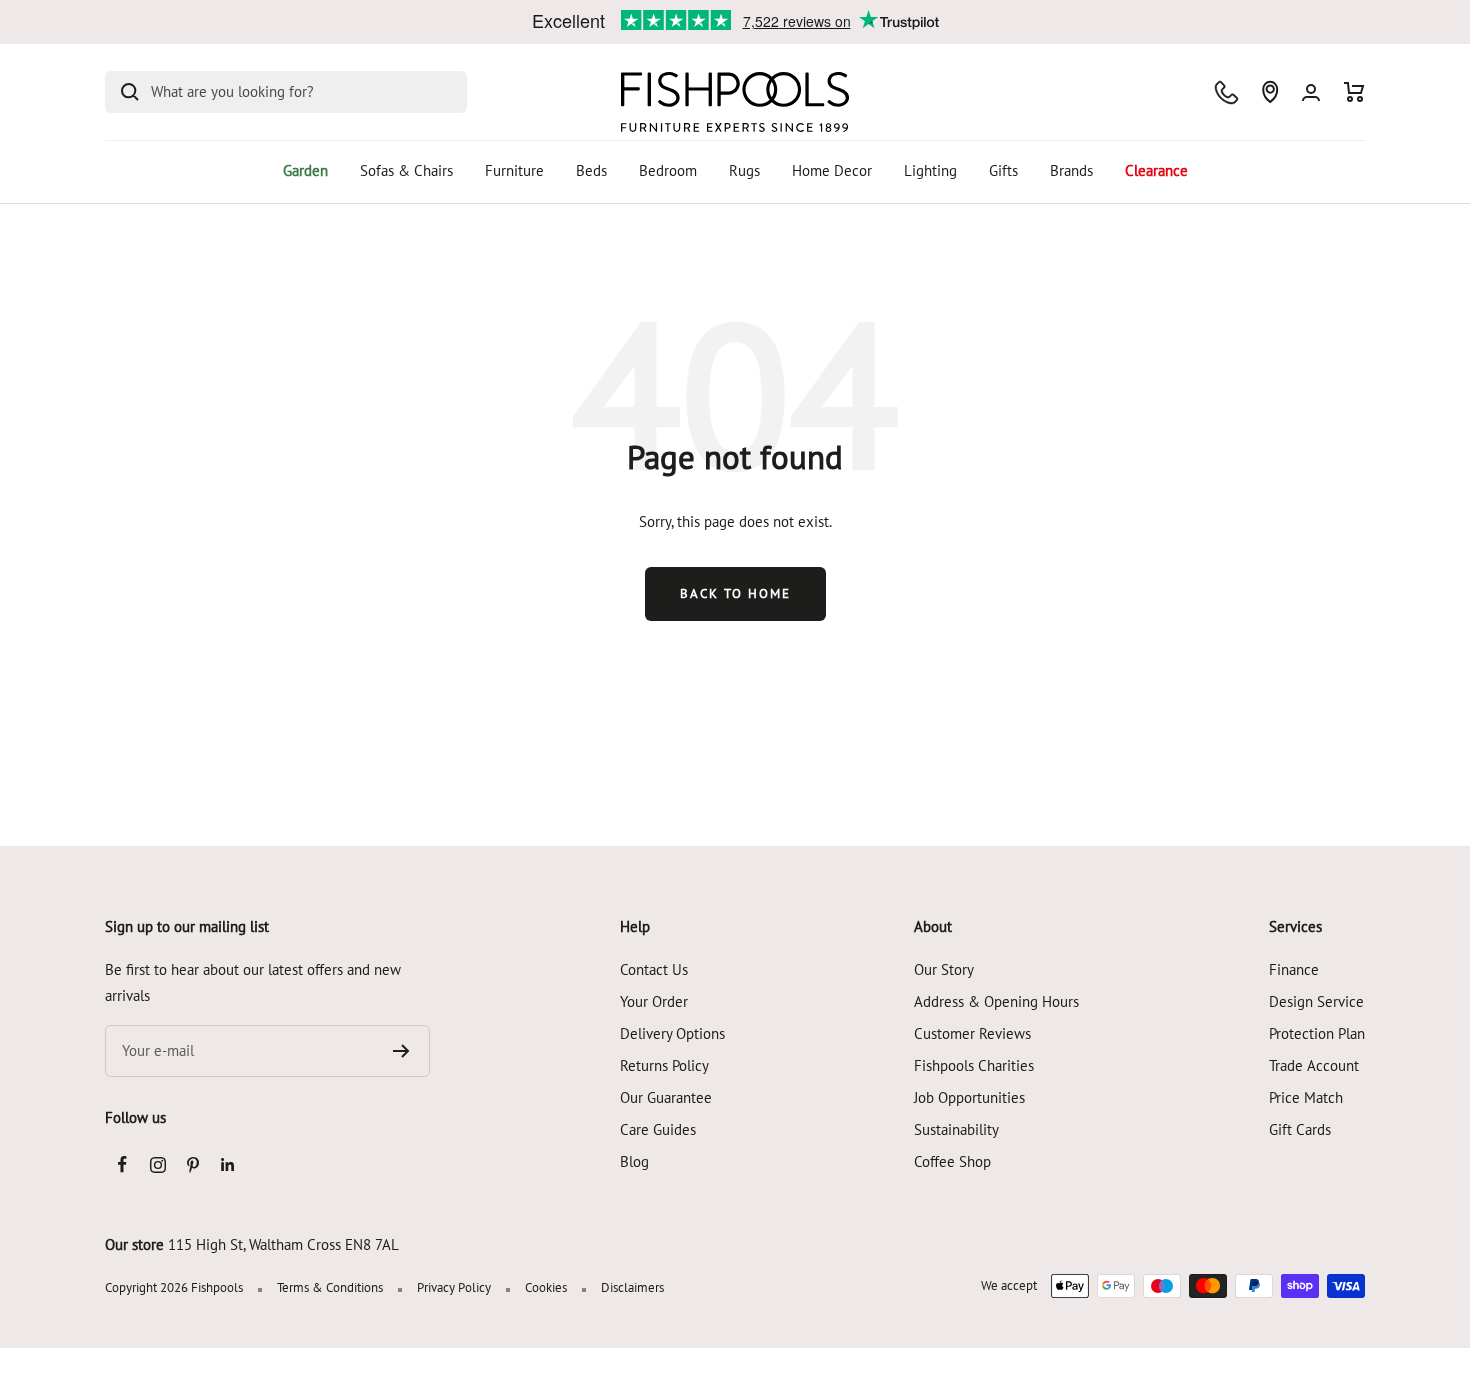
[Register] (401, 1051)
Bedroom (668, 170)
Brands (1071, 170)
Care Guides (658, 1129)
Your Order (654, 1001)
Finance (1294, 969)
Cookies (546, 1287)
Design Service (1316, 1001)
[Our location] (1270, 92)
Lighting (930, 170)
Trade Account (1314, 1065)
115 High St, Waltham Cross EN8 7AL (283, 1244)
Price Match (1306, 1097)
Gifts (1003, 170)
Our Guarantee (666, 1097)
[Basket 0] (1354, 92)
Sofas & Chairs (406, 170)
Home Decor (832, 170)
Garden (305, 170)
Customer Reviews (972, 1033)
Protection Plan (1317, 1033)
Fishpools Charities (974, 1065)
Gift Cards (1300, 1129)
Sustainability (956, 1129)
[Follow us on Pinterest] (192, 1164)
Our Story (944, 969)
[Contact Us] (1226, 92)
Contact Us (654, 969)
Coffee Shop (952, 1161)
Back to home (735, 593)
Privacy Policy (454, 1287)
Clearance (1156, 170)
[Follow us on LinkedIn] (227, 1164)
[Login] (1311, 92)
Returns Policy (664, 1065)
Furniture (514, 170)
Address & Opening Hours (996, 1001)
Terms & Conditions (330, 1287)
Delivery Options (672, 1033)
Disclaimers (632, 1287)
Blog (634, 1161)
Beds (591, 170)
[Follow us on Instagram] (157, 1164)
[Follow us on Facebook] (122, 1164)
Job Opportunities (969, 1097)
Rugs (744, 170)
